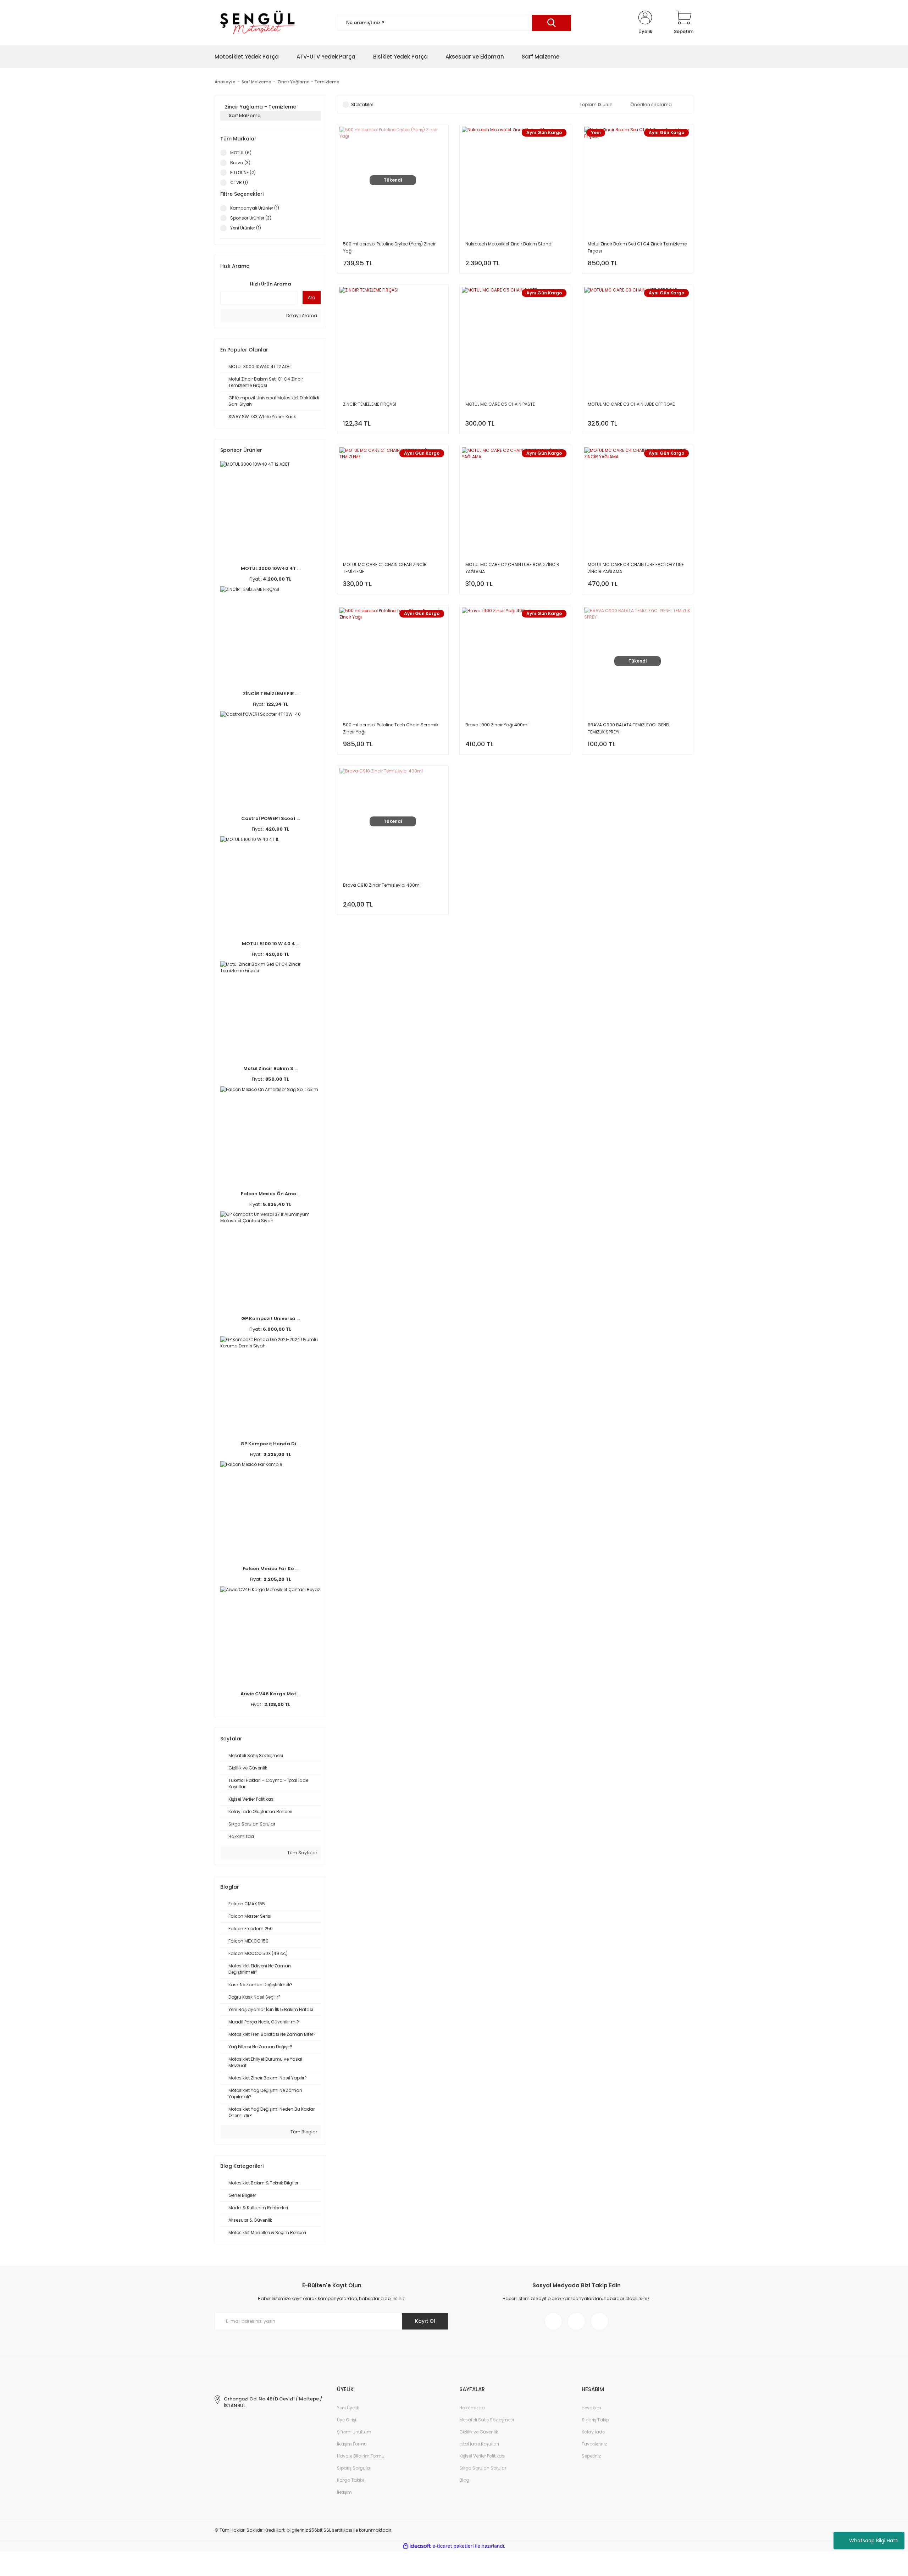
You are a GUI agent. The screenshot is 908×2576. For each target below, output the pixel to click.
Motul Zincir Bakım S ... (270, 1068)
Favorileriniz (594, 2444)
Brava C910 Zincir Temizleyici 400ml (382, 885)
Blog (464, 2480)
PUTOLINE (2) (243, 173)
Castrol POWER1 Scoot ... (270, 818)
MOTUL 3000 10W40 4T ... (271, 568)
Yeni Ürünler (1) (246, 228)
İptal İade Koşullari (479, 2444)
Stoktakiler (362, 104)
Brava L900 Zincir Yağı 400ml (497, 725)
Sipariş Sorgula (353, 2468)
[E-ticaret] (453, 2546)
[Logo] (257, 23)
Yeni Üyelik (348, 2408)
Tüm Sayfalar (302, 1853)
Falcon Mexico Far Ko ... (270, 1569)
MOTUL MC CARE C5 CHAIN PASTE (500, 404)
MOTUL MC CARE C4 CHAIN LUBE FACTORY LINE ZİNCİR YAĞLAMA (636, 568)
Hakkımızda (472, 2408)
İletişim (344, 2492)
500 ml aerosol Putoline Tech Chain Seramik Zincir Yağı (391, 728)
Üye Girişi (347, 2420)
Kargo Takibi (350, 2480)
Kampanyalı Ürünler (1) (255, 208)
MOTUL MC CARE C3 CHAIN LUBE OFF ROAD (632, 404)
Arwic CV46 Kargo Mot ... (270, 1694)
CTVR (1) (239, 182)
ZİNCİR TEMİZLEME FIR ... (271, 694)
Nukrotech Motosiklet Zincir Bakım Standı (509, 244)
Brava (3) (240, 163)
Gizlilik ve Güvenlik (479, 2432)
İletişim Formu (352, 2444)
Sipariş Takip (595, 2420)
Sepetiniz (591, 2456)
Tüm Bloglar (303, 2132)
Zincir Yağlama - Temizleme (308, 82)
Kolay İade (593, 2432)
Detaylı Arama (301, 315)
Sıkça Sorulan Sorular (483, 2468)
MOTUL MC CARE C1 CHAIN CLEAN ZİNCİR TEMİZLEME (385, 568)
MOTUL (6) (241, 153)
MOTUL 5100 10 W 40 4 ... (271, 944)
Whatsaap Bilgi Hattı (874, 2541)
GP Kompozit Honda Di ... (270, 1444)
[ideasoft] (417, 2546)
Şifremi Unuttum (354, 2432)
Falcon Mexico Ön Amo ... (271, 1194)
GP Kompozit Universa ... (270, 1319)
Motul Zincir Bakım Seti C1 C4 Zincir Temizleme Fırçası (637, 247)
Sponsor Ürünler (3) (251, 218)
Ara (312, 297)
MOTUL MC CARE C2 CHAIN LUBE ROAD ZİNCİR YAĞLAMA (512, 568)
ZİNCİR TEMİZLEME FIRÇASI (370, 404)
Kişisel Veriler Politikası (482, 2456)
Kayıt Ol (425, 2321)
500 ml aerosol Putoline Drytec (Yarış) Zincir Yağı (389, 247)
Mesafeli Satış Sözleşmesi (487, 2420)
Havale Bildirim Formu (361, 2456)
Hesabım (591, 2408)
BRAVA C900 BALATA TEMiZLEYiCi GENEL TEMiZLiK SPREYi (629, 728)
